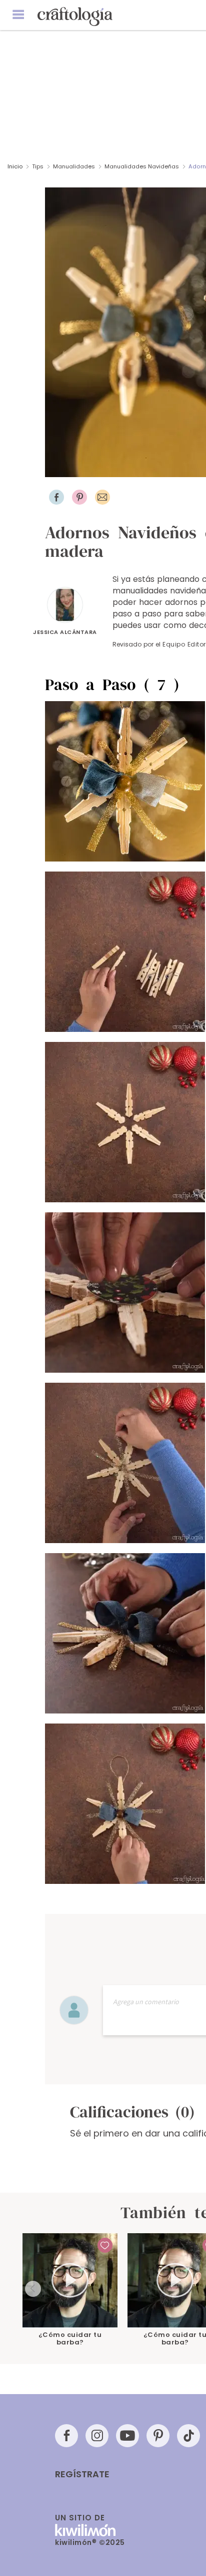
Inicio (15, 166)
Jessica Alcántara (65, 632)
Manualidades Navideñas (142, 166)
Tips (38, 166)
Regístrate (82, 2474)
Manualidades (74, 166)
